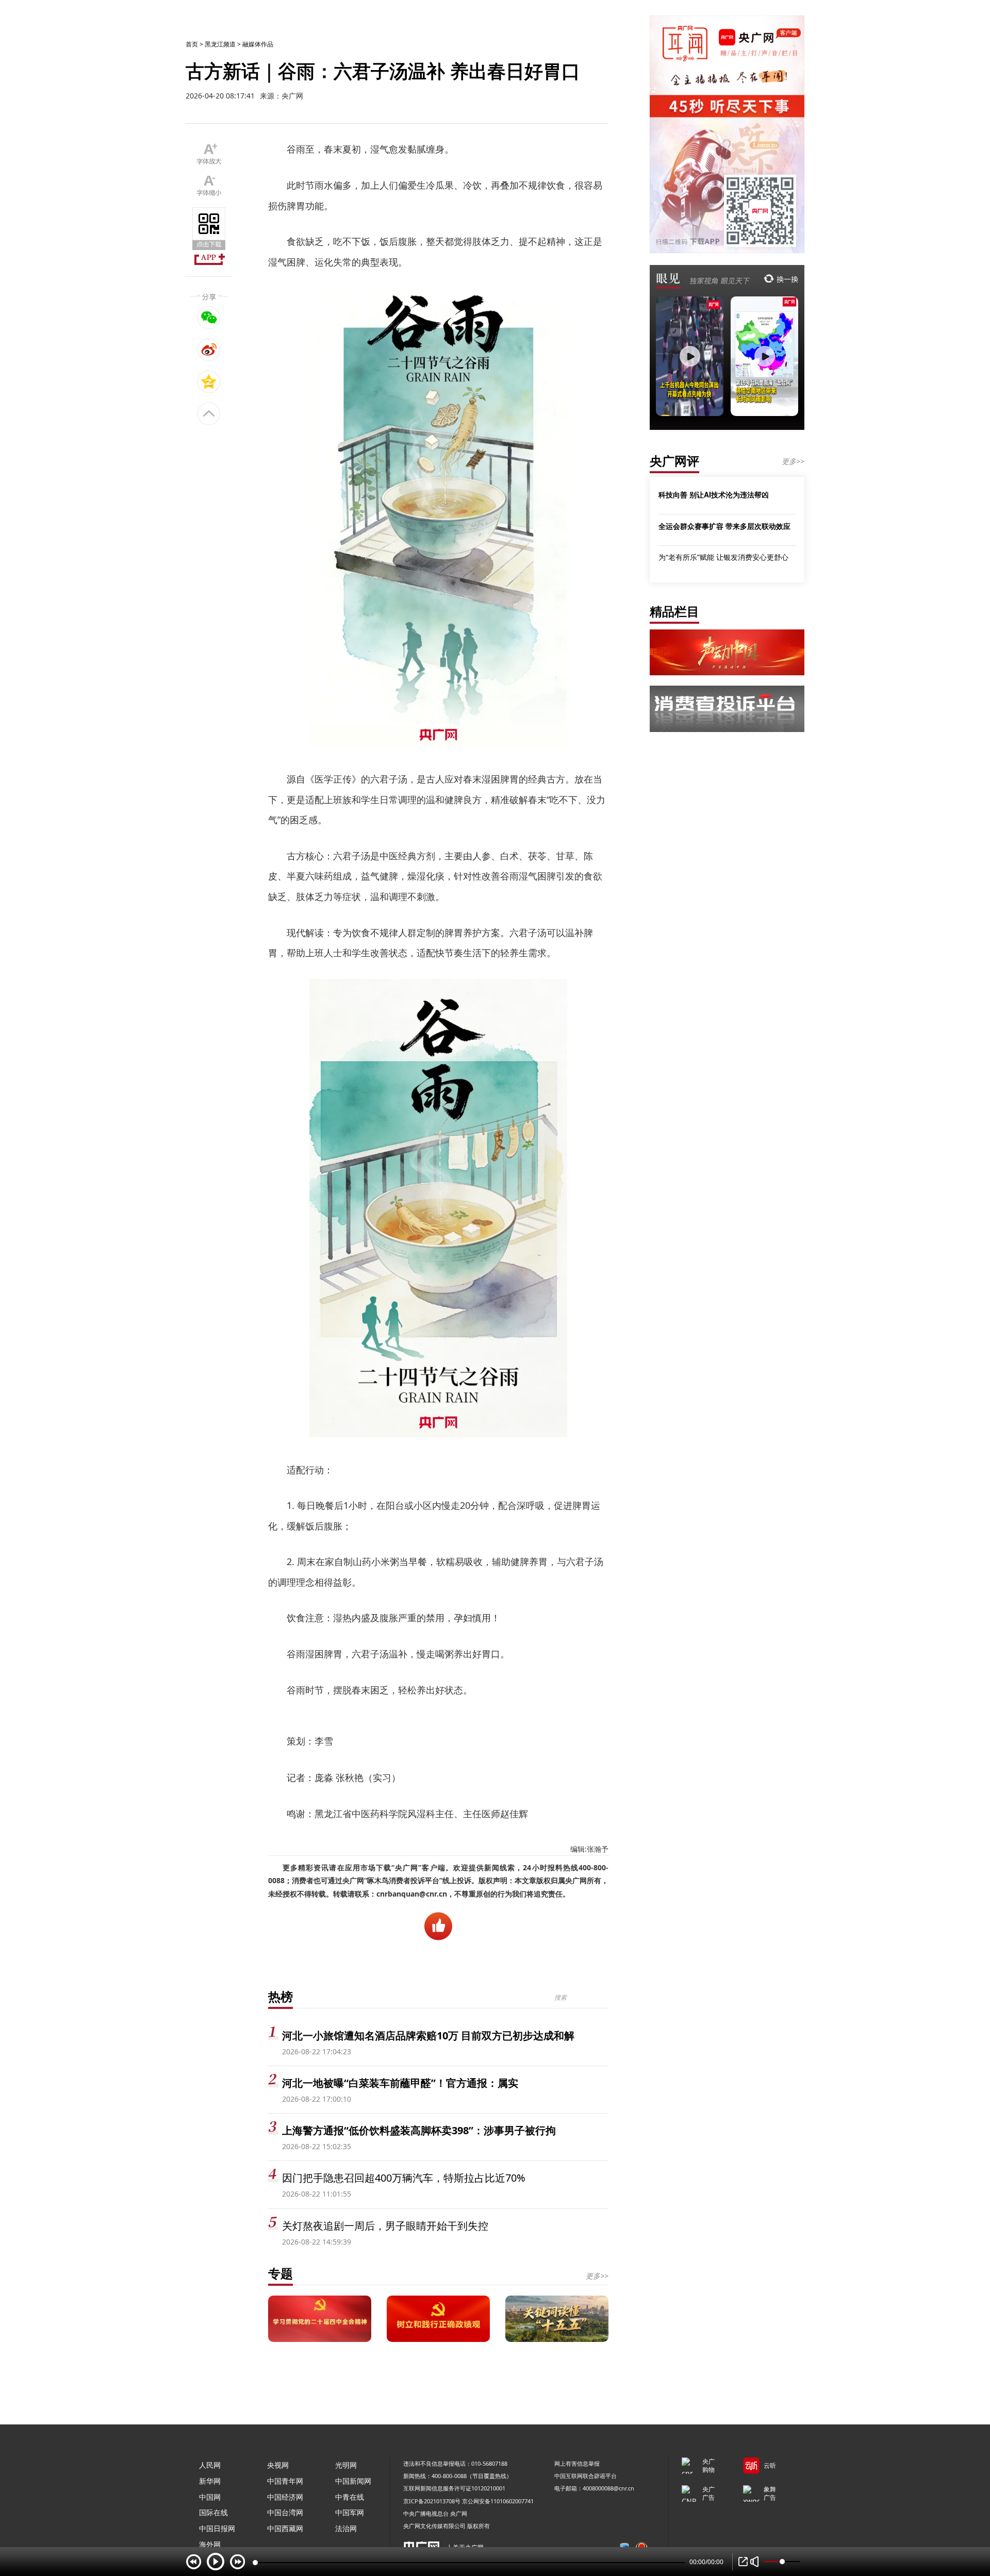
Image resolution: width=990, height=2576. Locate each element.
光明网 (346, 2465)
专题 (280, 2273)
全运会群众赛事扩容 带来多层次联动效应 (724, 526)
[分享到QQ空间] (209, 381)
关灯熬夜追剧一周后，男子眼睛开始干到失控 (385, 2226)
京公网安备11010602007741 (498, 2501)
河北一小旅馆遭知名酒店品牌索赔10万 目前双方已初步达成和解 (428, 2035)
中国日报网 (217, 2528)
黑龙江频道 (220, 44)
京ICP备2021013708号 (432, 2501)
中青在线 (350, 2497)
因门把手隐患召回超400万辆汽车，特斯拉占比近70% (404, 2178)
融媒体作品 (258, 44)
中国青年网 (285, 2481)
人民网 (210, 2465)
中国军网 (350, 2512)
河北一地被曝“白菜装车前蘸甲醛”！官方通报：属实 (400, 2083)
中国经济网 (285, 2497)
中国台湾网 (285, 2512)
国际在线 (213, 2512)
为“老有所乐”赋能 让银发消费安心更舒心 (723, 557)
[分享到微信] (209, 318)
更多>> (597, 2276)
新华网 (210, 2481)
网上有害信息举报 (577, 2463)
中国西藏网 (285, 2528)
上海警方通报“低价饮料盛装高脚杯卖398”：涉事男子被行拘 (419, 2130)
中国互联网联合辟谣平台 (585, 2476)
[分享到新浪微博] (209, 350)
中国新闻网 (353, 2481)
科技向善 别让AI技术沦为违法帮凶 (714, 494)
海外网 (210, 2544)
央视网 (278, 2465)
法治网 (346, 2528)
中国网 (210, 2497)
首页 (192, 44)
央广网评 (674, 461)
